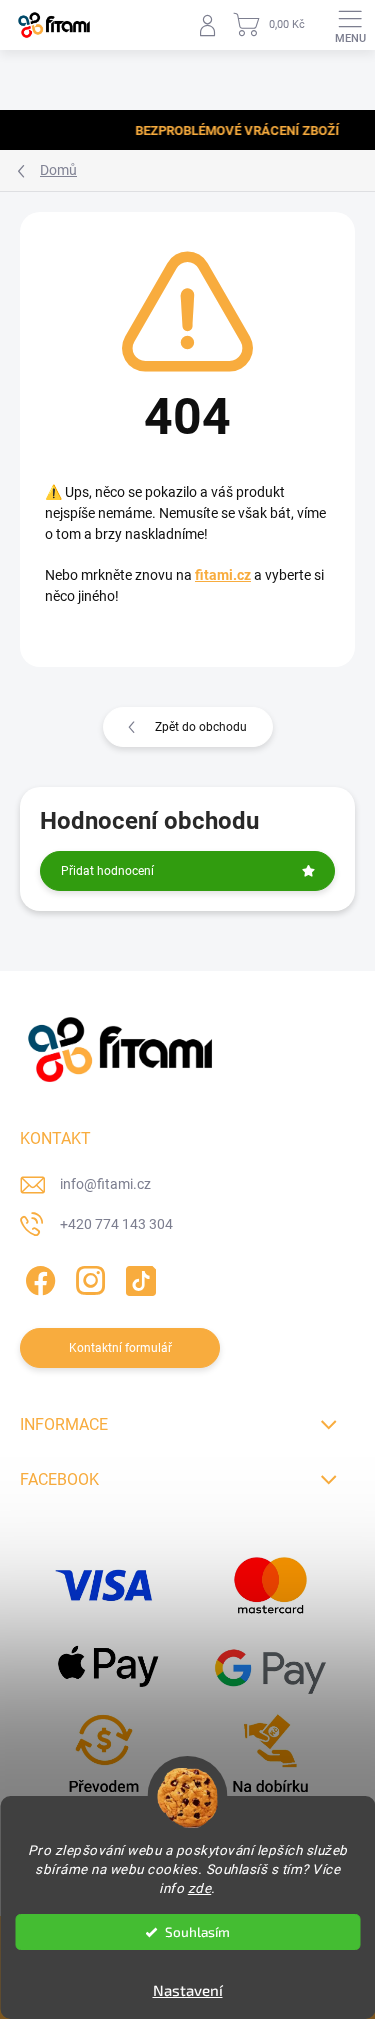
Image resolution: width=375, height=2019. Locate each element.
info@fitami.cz (105, 1184)
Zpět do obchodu (201, 727)
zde (200, 1888)
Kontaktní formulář (120, 1348)
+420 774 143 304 (116, 1224)
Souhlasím (197, 1932)
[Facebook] (37, 1276)
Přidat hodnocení (107, 871)
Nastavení (188, 1990)
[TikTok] (137, 1276)
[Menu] (350, 25)
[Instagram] (87, 1276)
